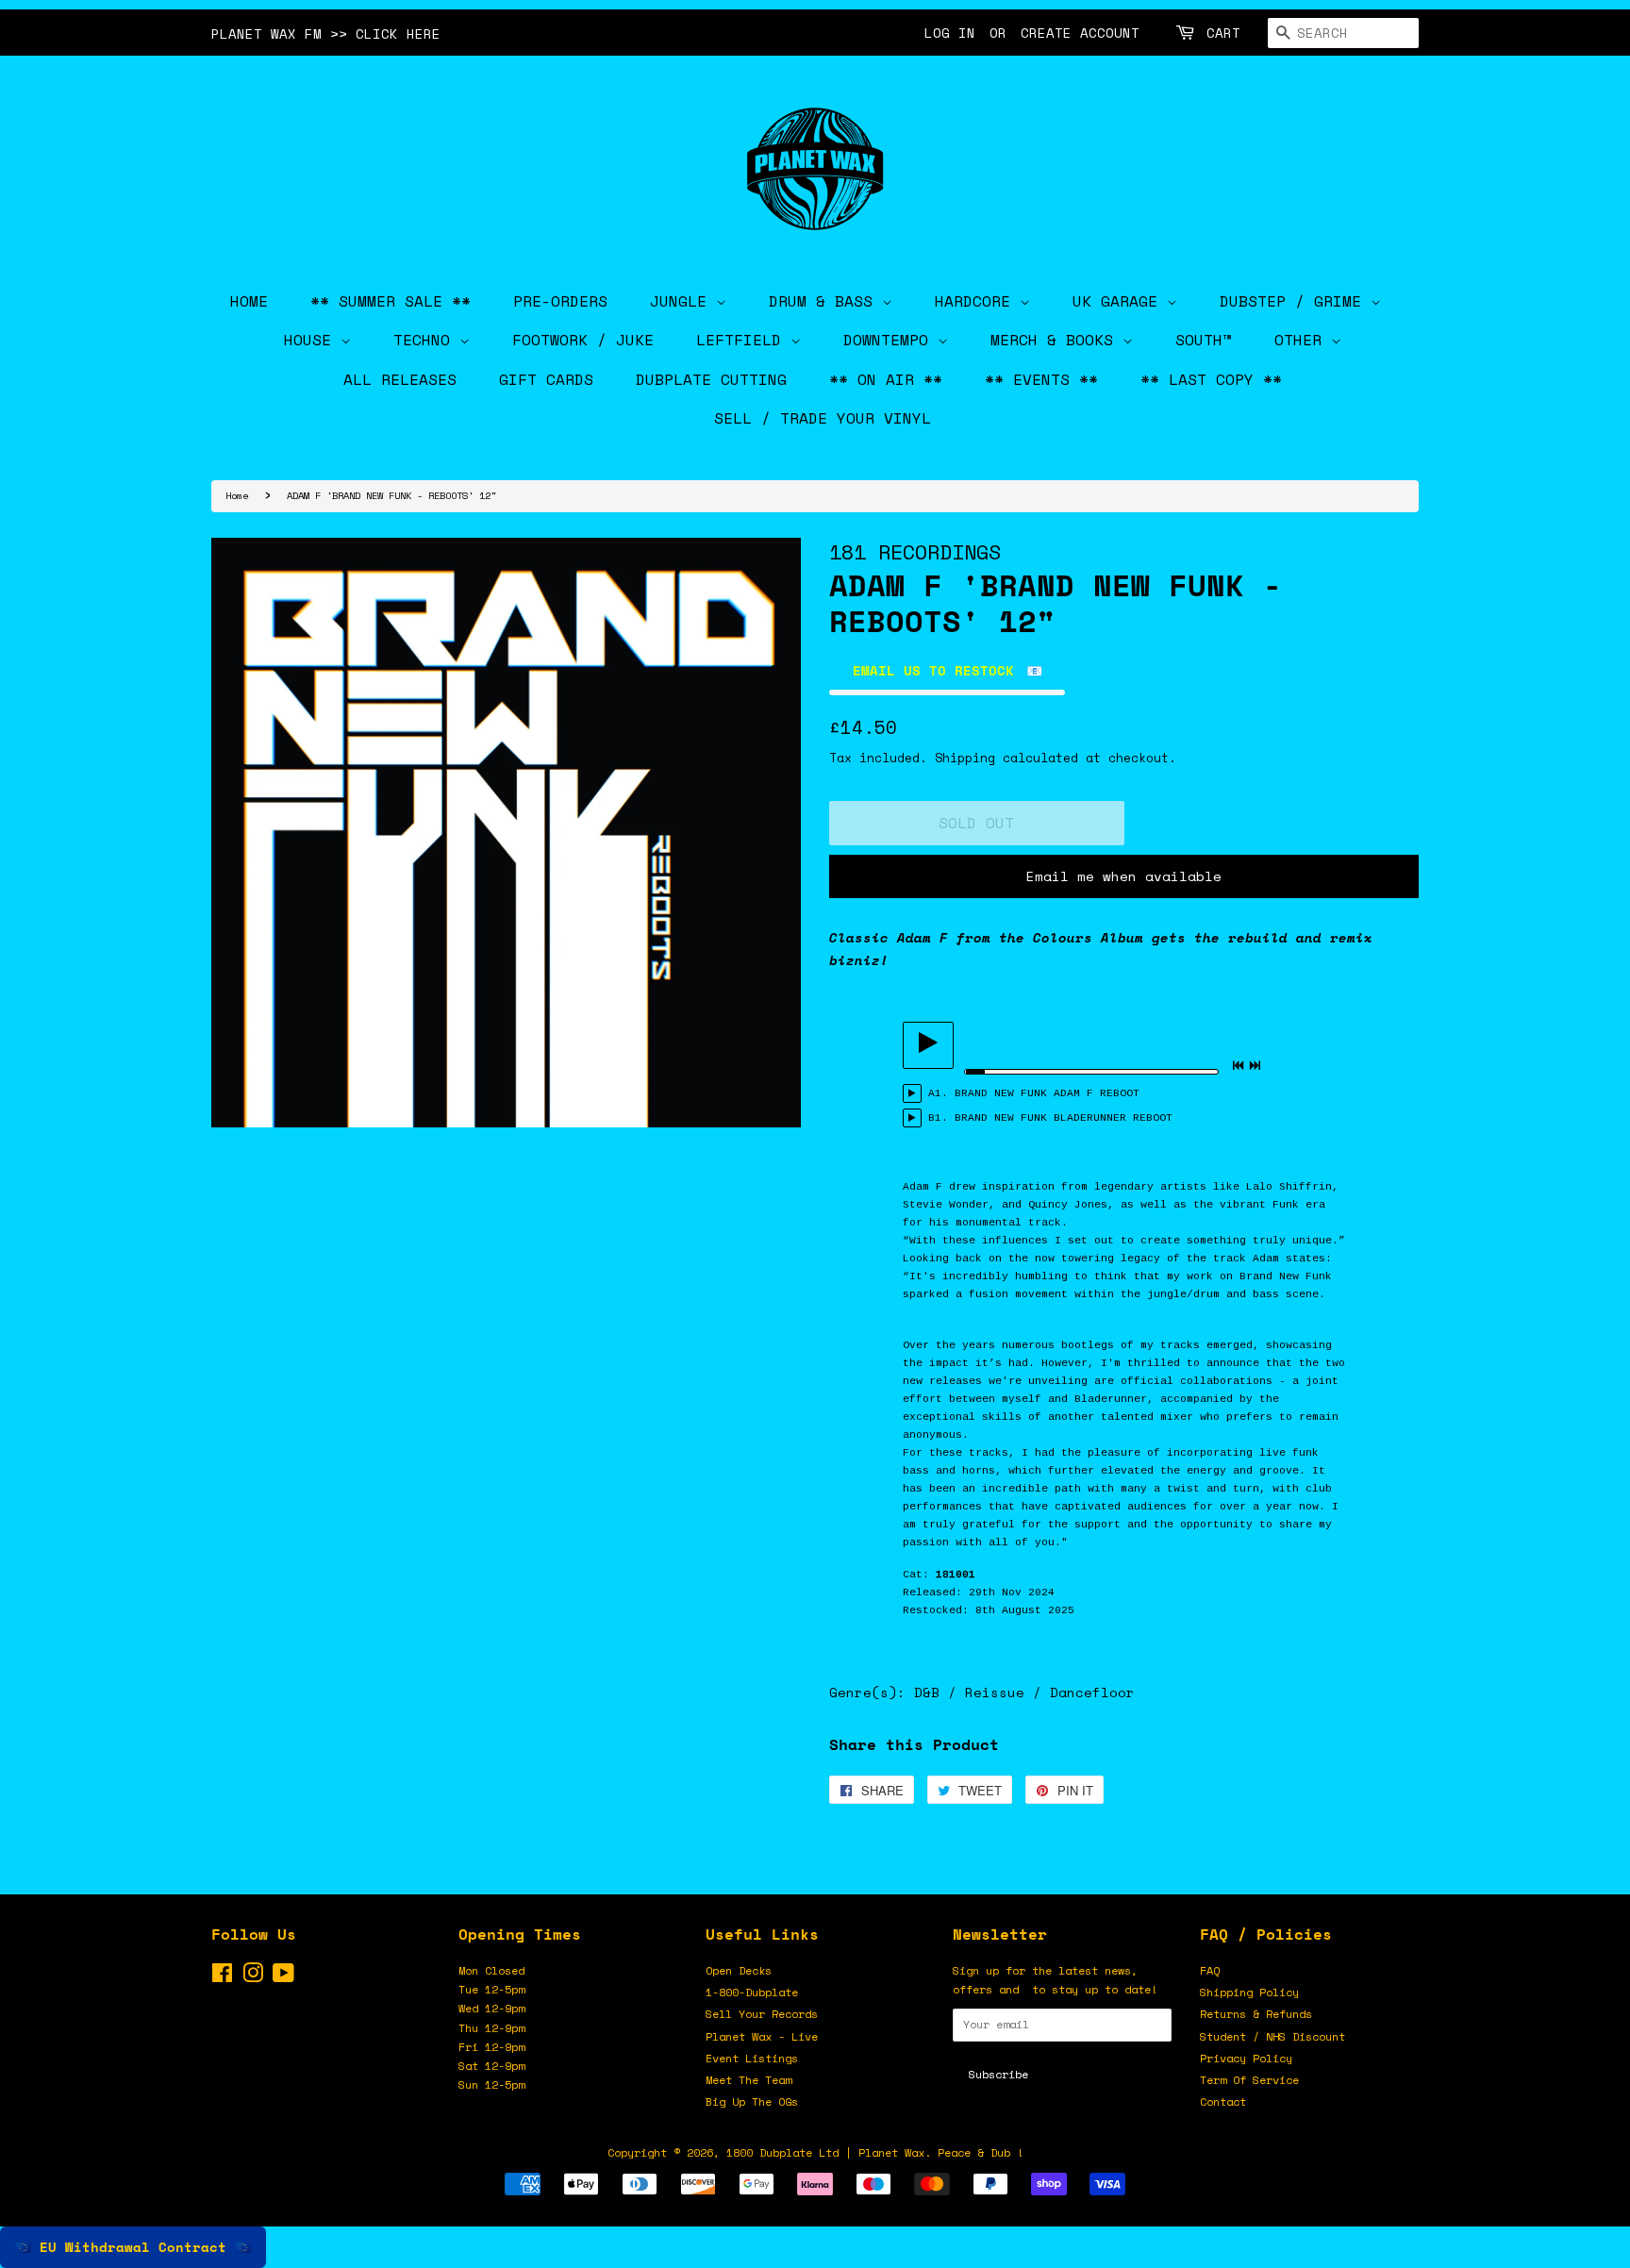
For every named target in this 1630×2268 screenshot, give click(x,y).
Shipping (965, 758)
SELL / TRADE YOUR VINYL (823, 418)
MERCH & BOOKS (1056, 340)
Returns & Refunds (1256, 2014)
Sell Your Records (762, 2014)
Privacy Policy (1246, 2058)
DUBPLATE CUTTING (711, 379)
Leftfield (743, 340)
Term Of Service (1249, 2080)
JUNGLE (683, 301)
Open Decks (739, 1970)
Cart (1223, 33)
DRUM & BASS (825, 301)
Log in (950, 33)
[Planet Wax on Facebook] (222, 1977)
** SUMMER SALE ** (391, 301)
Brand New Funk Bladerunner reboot (1064, 1118)
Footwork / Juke (583, 340)
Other (1303, 340)
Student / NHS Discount (1272, 2036)
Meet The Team (748, 2080)
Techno (426, 340)
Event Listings (752, 2058)
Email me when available (1124, 876)
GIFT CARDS (546, 379)
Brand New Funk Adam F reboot (1047, 1093)
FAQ (1210, 1970)
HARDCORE (977, 301)
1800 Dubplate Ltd (782, 2152)
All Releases (400, 379)
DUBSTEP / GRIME (1295, 301)
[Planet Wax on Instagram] (253, 1977)
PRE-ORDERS (560, 301)
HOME (249, 301)
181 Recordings (915, 551)
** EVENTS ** (1041, 379)
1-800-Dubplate (752, 1992)
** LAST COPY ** (1211, 379)
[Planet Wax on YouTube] (283, 1977)
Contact (1223, 2101)
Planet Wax (891, 2152)
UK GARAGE (1120, 301)
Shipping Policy (1249, 1992)
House (312, 340)
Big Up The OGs (752, 2101)
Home (237, 495)
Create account (1080, 33)
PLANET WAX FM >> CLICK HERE (326, 33)
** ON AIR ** (886, 379)
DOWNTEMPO (890, 340)
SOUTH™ (1204, 340)
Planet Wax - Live (762, 2036)
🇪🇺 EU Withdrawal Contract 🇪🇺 (133, 2247)
